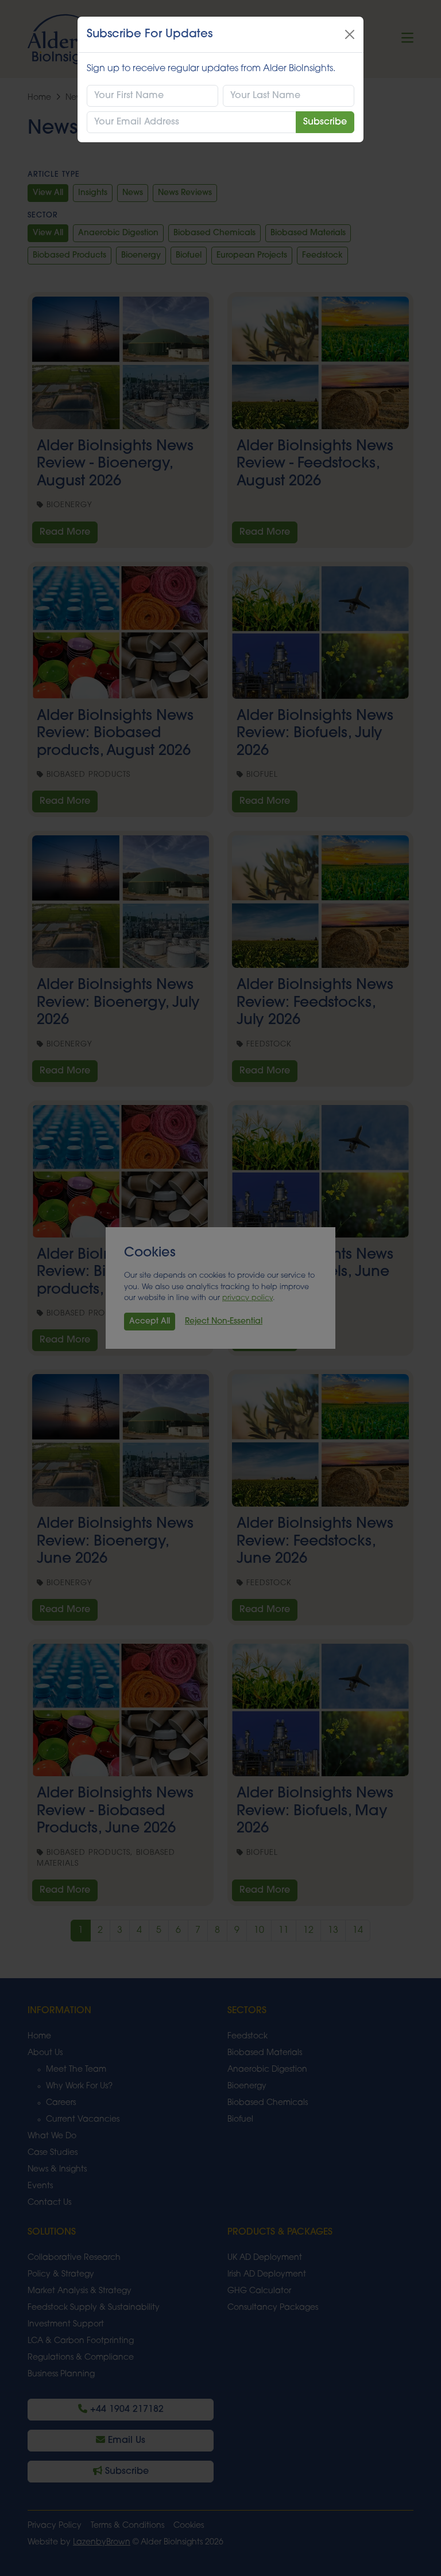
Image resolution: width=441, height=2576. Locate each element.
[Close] (350, 34)
